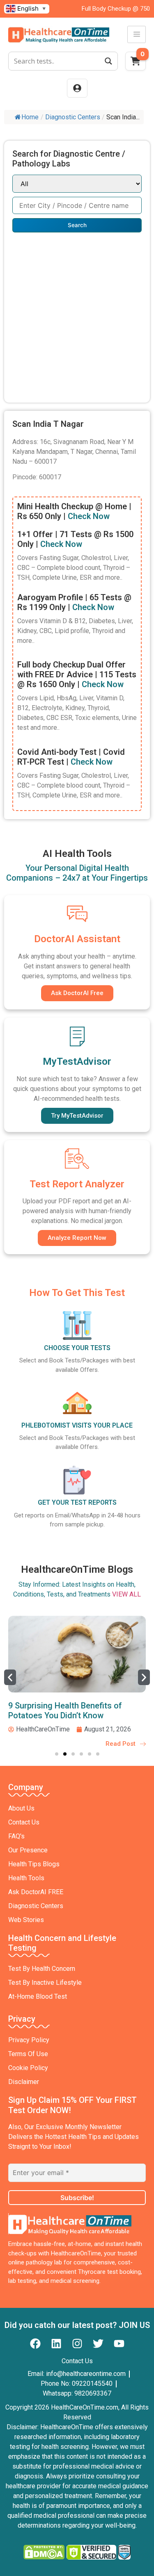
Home (30, 117)
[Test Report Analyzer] (77, 1159)
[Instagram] (77, 2344)
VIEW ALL (126, 1594)
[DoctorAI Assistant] (77, 913)
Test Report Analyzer (77, 1184)
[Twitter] (98, 2344)
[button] (10, 1677)
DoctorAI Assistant (77, 939)
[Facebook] (35, 2344)
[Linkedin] (56, 2344)
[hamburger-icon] (137, 34)
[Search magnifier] (108, 61)
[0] (136, 64)
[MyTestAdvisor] (77, 1036)
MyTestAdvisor (77, 1061)
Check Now (89, 516)
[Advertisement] (77, 313)
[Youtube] (119, 2344)
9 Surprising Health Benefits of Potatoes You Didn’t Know (65, 1711)
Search (77, 225)
